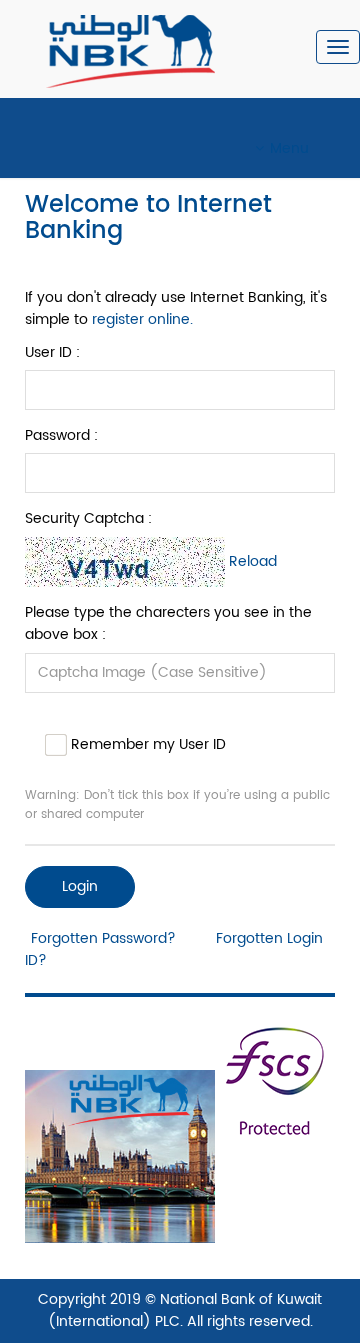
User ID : (52, 353)
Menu (289, 148)
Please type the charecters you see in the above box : (168, 624)
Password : (61, 436)
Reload (253, 561)
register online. (142, 319)
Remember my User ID (146, 743)
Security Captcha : (88, 519)
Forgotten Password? (103, 938)
